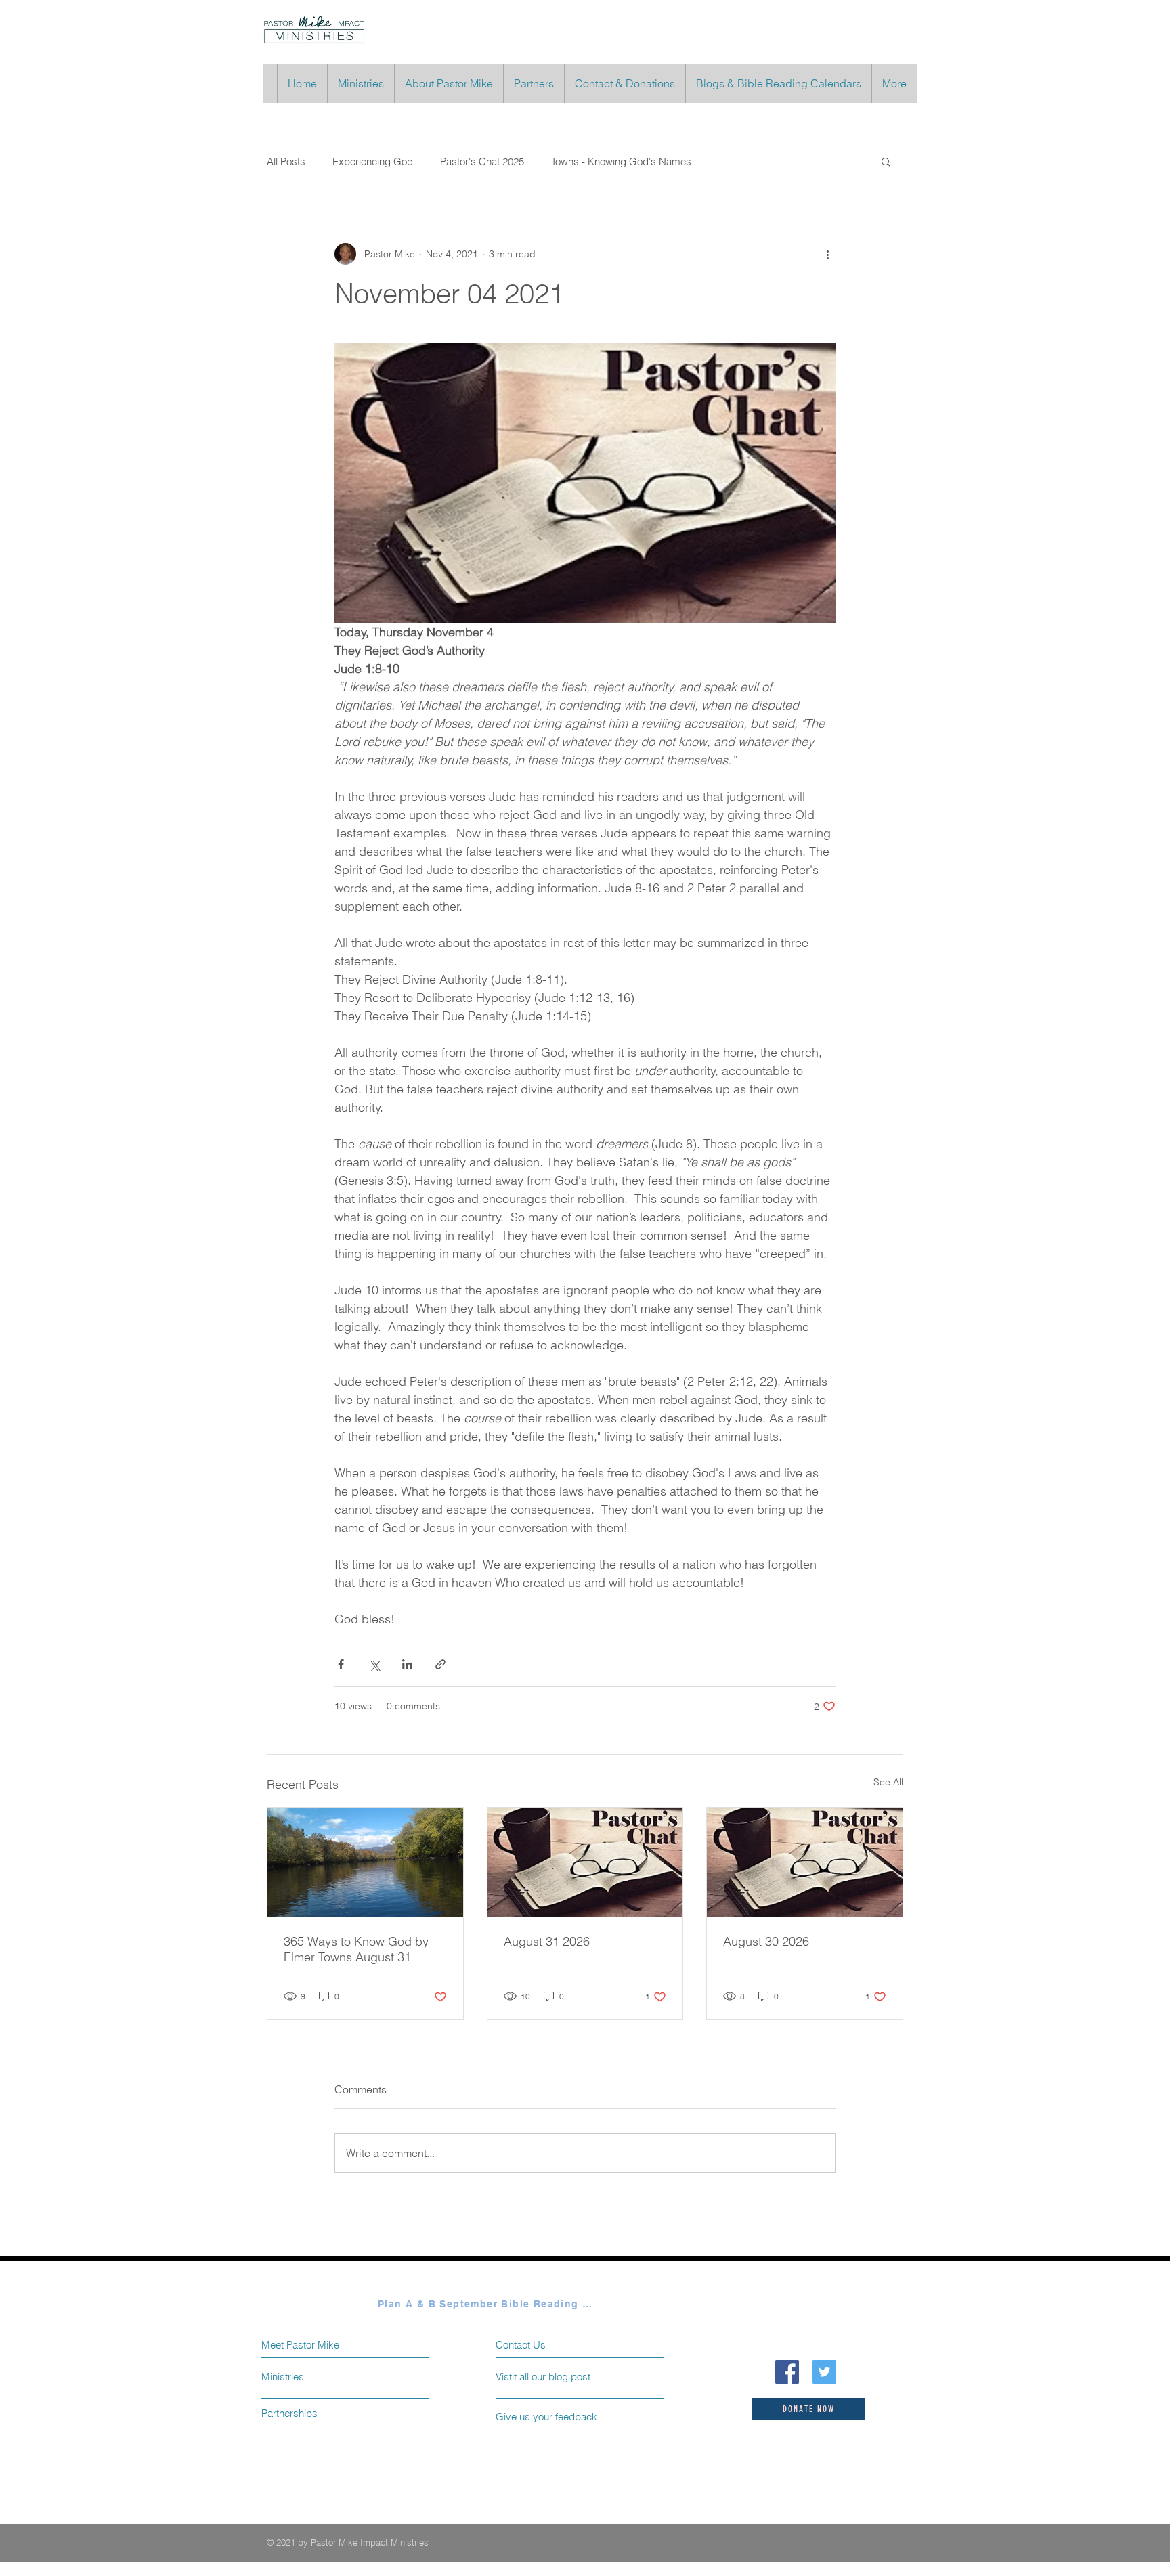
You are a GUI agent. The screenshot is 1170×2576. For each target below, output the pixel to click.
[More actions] (827, 254)
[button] (886, 161)
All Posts (286, 161)
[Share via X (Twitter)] (374, 1664)
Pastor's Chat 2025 (482, 161)
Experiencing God (373, 161)
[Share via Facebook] (341, 1664)
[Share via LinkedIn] (407, 1664)
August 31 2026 (547, 1941)
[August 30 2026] (805, 1862)
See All (888, 1782)
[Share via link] (440, 1664)
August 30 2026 (766, 1941)
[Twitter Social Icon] (824, 2372)
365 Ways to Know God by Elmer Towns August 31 (356, 1949)
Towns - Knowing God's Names (621, 161)
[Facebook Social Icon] (787, 2372)
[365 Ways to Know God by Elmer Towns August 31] (365, 1862)
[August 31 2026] (585, 1862)
